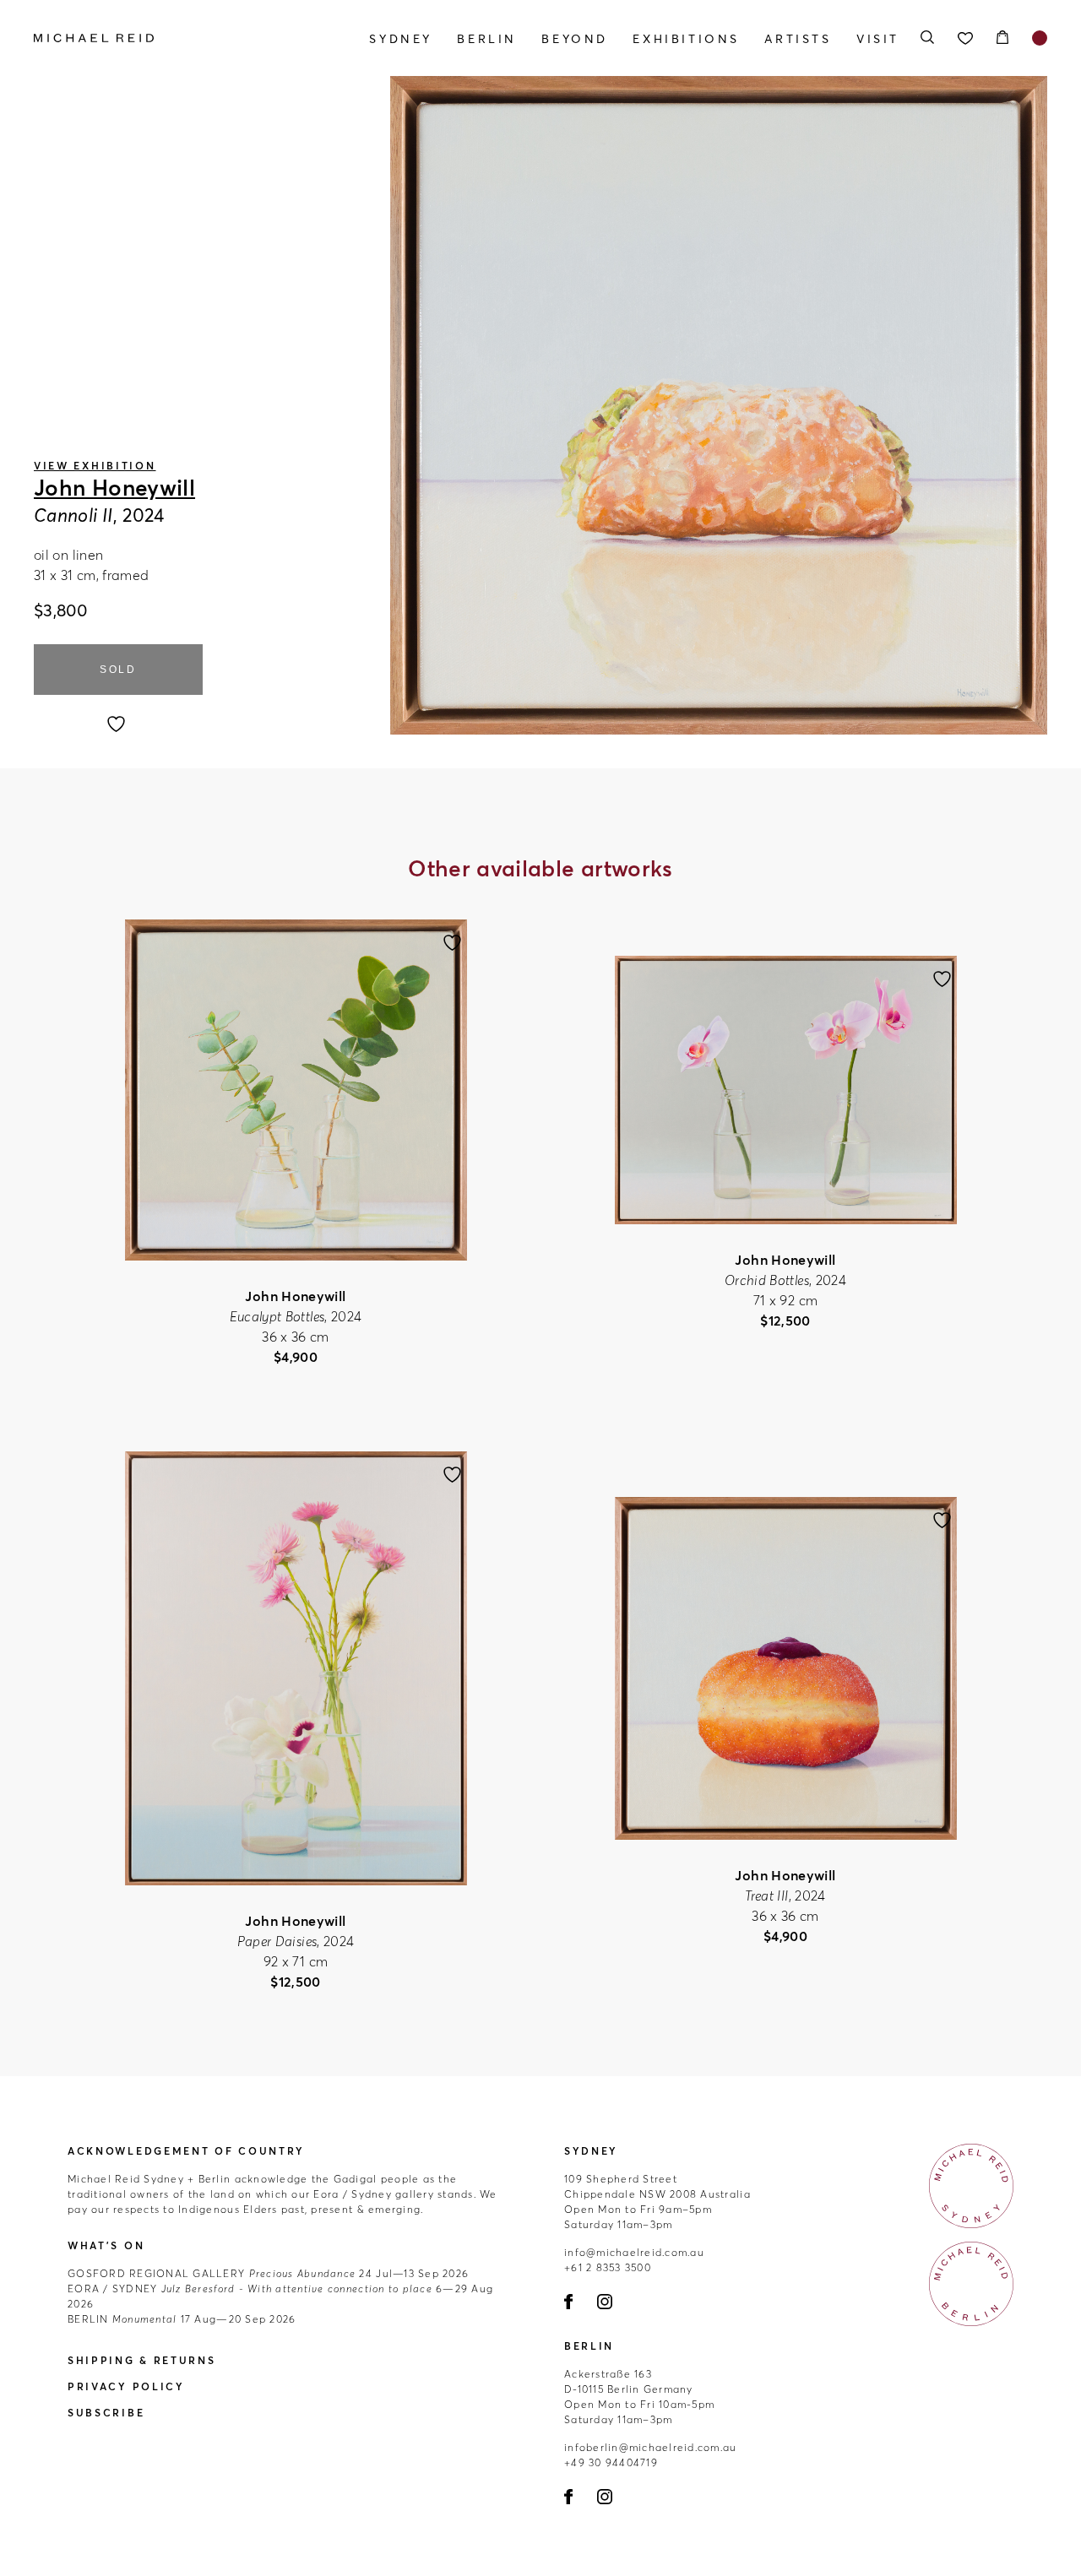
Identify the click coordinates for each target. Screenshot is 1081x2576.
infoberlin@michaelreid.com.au (651, 2447)
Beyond (575, 39)
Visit (878, 39)
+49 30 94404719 (611, 2462)
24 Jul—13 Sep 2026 (268, 2273)
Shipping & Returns (142, 2360)
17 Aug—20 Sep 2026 (182, 2319)
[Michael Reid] (186, 38)
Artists (798, 39)
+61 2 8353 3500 (608, 2267)
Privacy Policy (126, 2386)
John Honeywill (114, 488)
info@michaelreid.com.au (634, 2252)
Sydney (401, 39)
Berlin (487, 39)
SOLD (118, 670)
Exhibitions (686, 39)
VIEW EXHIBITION (95, 466)
